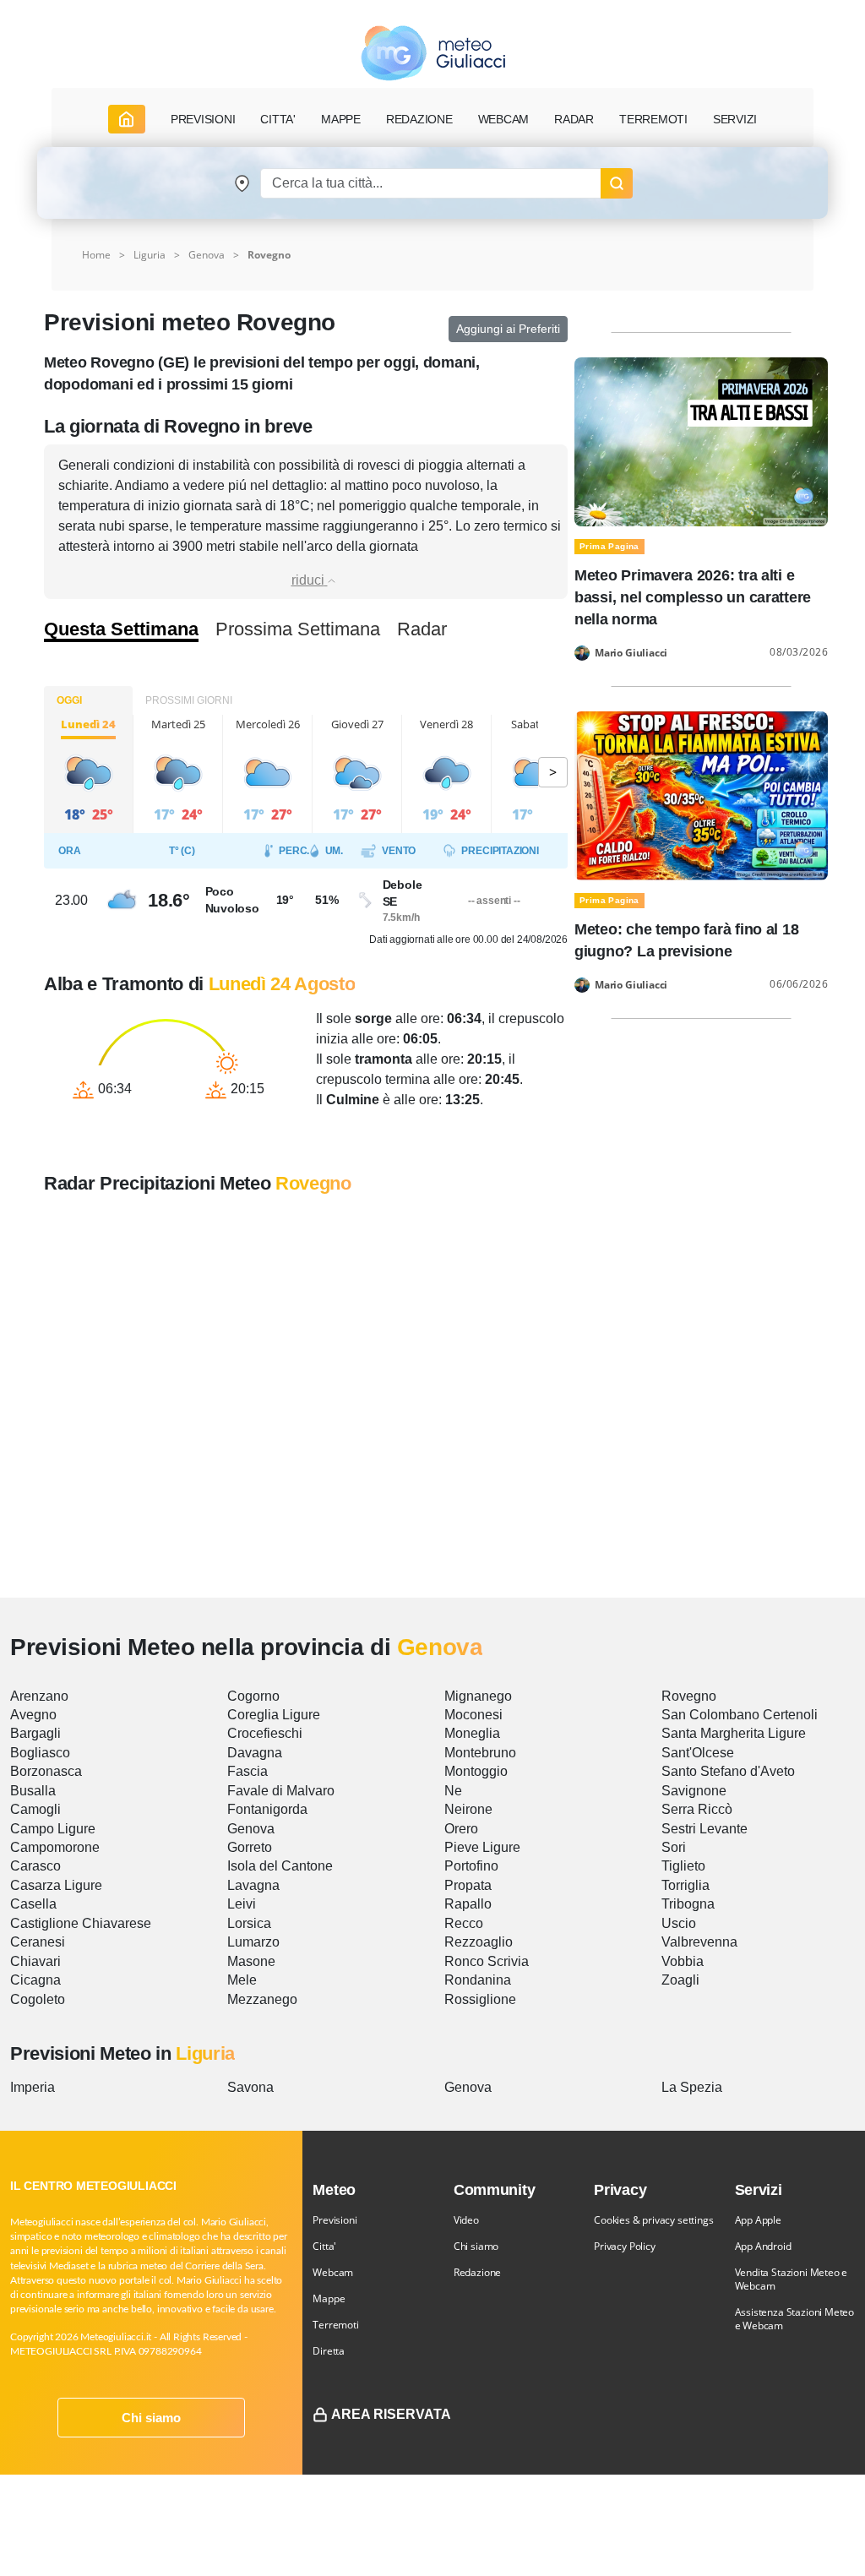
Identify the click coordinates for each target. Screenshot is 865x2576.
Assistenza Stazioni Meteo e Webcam (795, 2319)
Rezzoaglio (479, 1942)
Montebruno (480, 1753)
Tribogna (688, 1904)
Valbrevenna (699, 1942)
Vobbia (683, 1961)
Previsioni (335, 2220)
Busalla (33, 1791)
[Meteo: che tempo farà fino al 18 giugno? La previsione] (701, 795)
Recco (464, 1923)
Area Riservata (391, 2414)
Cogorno (253, 1696)
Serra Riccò (697, 1809)
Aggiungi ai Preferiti (508, 329)
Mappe (329, 2298)
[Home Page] (127, 119)
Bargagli (35, 1733)
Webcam (504, 119)
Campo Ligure (53, 1829)
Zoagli (680, 1980)
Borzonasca (46, 1771)
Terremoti (335, 2325)
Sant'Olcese (698, 1753)
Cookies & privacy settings (653, 2220)
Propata (468, 1885)
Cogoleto (38, 1999)
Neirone (468, 1809)
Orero (461, 1829)
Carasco (35, 1866)
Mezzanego (262, 1999)
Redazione (477, 2272)
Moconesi (473, 1715)
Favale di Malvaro (281, 1791)
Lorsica (249, 1923)
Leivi (242, 1904)
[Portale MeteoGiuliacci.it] (433, 53)
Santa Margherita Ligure (734, 1733)
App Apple (758, 2220)
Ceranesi (38, 1942)
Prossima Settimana (298, 629)
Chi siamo (151, 2418)
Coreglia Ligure (274, 1715)
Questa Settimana (121, 629)
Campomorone (55, 1847)
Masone (251, 1961)
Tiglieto (683, 1866)
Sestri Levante (705, 1829)
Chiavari (35, 1961)
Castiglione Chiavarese (81, 1923)
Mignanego (478, 1696)
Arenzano (39, 1696)
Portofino (471, 1866)
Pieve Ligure (482, 1847)
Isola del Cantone (280, 1866)
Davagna (255, 1753)
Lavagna (253, 1885)
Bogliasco (40, 1753)
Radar (574, 119)
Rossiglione (480, 1999)
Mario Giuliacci (631, 653)
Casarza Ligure (56, 1885)
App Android (763, 2246)
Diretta (329, 2351)
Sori (674, 1847)
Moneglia (472, 1733)
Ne (453, 1791)
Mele (242, 1980)
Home (96, 255)
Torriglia (685, 1885)
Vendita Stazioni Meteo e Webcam (792, 2279)
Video (466, 2220)
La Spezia (692, 2087)
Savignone (694, 1791)
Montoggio (476, 1771)
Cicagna (35, 1980)
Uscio (679, 1923)
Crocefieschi (265, 1733)
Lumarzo (253, 1942)
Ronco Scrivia (487, 1961)
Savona (250, 2087)
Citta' (324, 2246)
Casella (33, 1904)
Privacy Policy (624, 2246)
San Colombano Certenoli (740, 1715)
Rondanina (478, 1980)
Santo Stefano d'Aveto (728, 1771)
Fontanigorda (267, 1809)
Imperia (33, 2087)
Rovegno (689, 1696)
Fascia (248, 1771)
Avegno (33, 1715)
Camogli (35, 1809)
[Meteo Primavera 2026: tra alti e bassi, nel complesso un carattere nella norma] (701, 441)
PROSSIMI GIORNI (189, 700)
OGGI (69, 700)
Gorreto (250, 1847)
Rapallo (468, 1904)
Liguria (150, 255)
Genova (207, 255)
